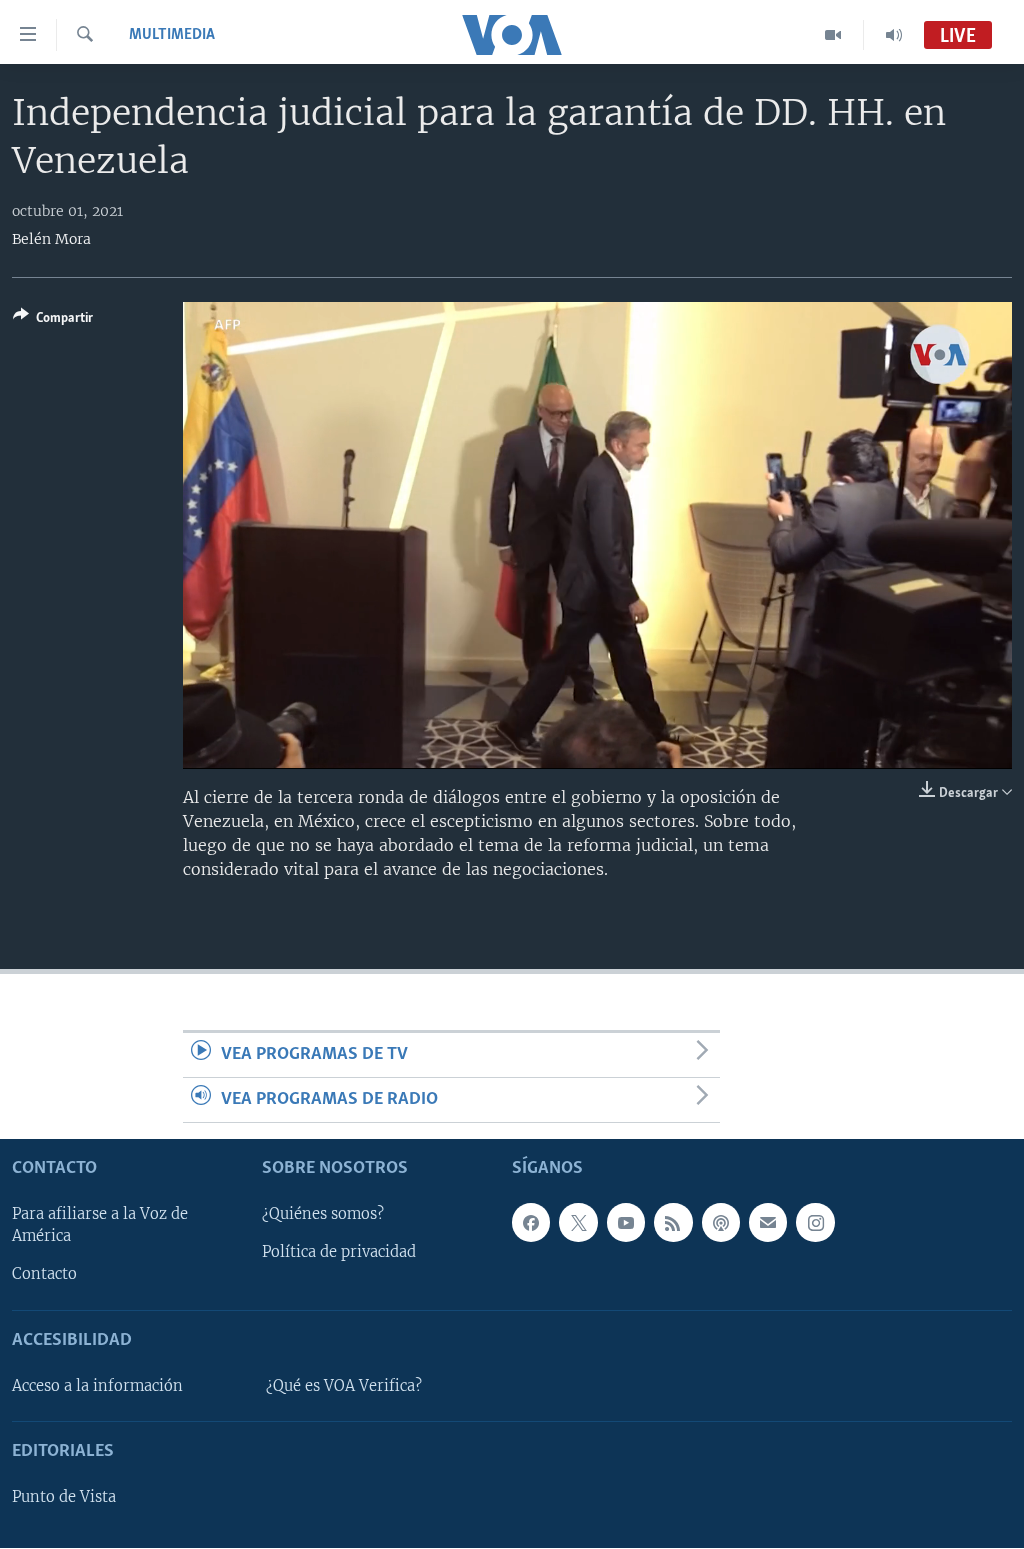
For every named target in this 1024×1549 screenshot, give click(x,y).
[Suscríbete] (768, 1223)
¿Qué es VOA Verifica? (344, 1386)
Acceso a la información (97, 1386)
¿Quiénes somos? (323, 1215)
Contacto (44, 1275)
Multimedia (172, 35)
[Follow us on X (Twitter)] (578, 1223)
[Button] (53, 321)
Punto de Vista (64, 1498)
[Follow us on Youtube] (626, 1223)
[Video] (833, 35)
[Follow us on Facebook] (531, 1223)
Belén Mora (51, 239)
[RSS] (673, 1223)
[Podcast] (721, 1223)
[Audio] (894, 35)
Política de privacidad (339, 1253)
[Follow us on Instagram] (815, 1223)
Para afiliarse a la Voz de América (100, 1226)
